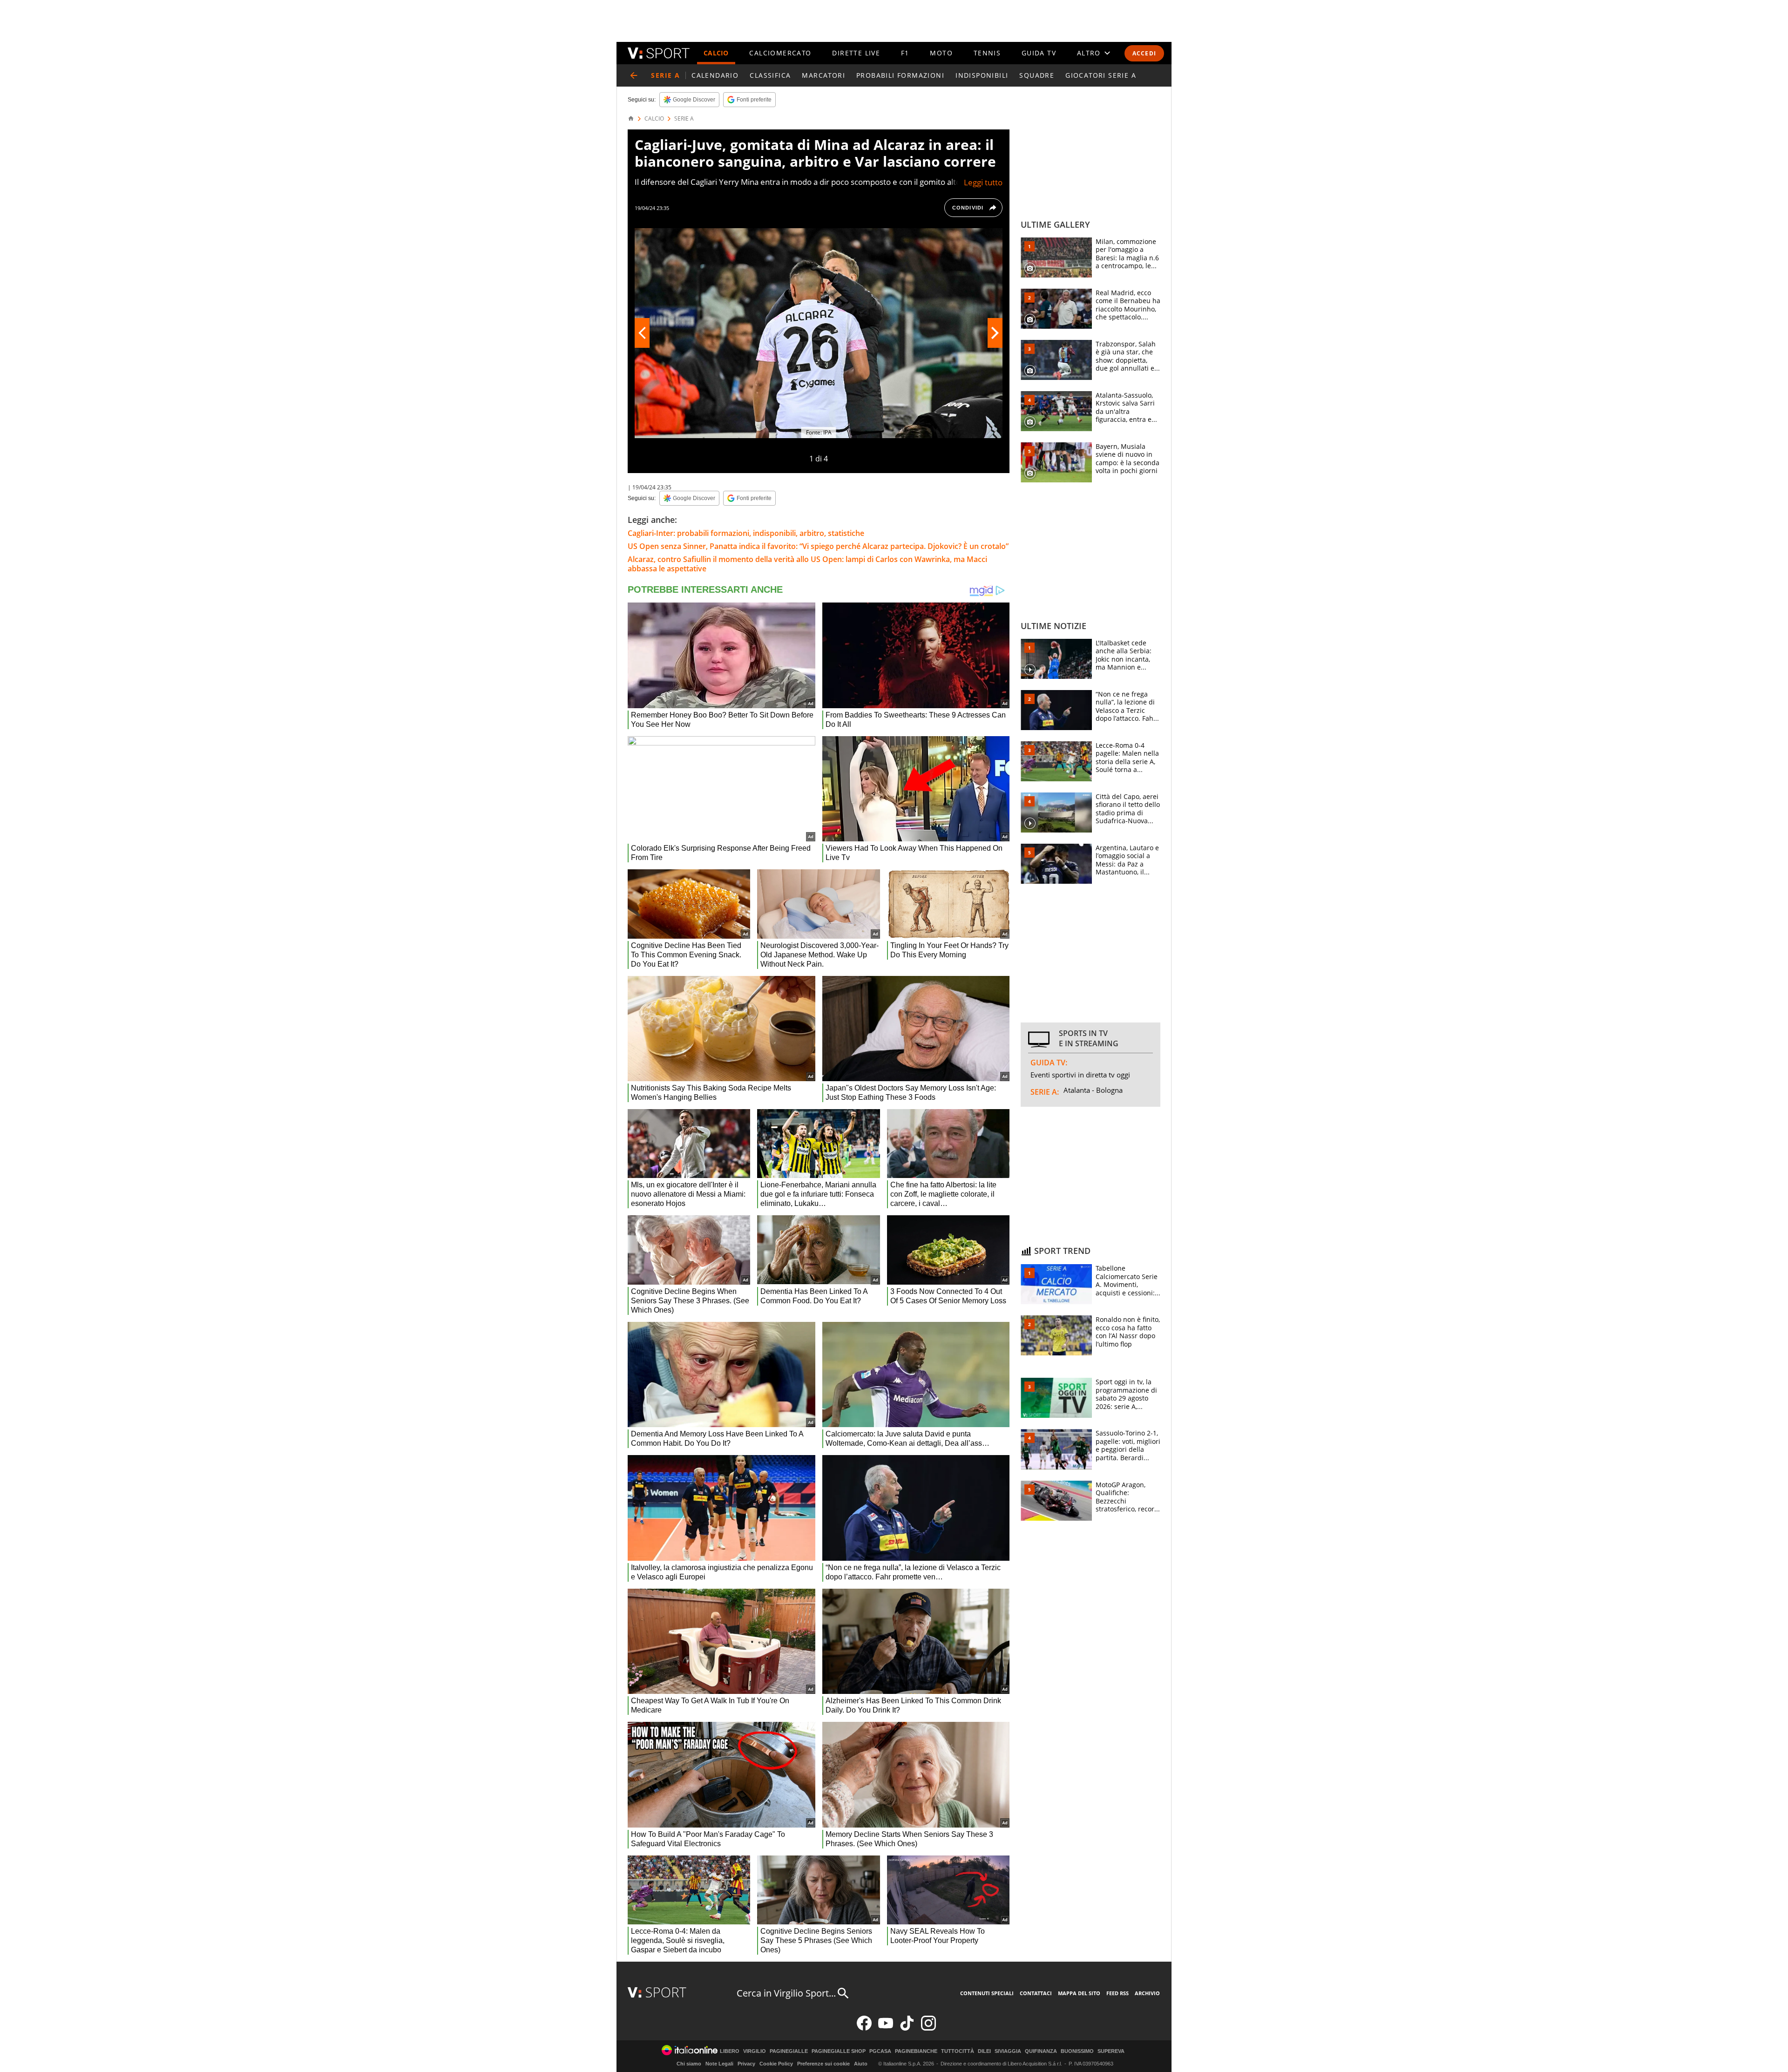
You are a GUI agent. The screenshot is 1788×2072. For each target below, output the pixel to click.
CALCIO (716, 53)
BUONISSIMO (1077, 2051)
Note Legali (719, 2064)
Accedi (1144, 53)
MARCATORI (823, 75)
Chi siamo (689, 2064)
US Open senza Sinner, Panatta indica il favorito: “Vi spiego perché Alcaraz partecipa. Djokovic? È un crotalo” (818, 546)
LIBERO (730, 2051)
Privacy (746, 2064)
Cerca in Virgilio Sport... (786, 1993)
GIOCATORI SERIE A (1101, 75)
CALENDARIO (715, 75)
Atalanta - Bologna (1093, 1090)
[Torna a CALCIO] (634, 75)
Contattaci (1036, 1993)
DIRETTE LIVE (856, 53)
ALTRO (1089, 53)
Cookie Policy (776, 2064)
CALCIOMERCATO (780, 53)
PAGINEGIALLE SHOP (839, 2051)
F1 (905, 53)
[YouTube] (886, 2028)
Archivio (1147, 1993)
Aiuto (861, 2064)
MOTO (941, 53)
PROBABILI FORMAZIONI (900, 75)
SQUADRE (1037, 75)
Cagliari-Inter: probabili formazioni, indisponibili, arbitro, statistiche (746, 533)
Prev (642, 333)
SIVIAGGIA (1008, 2051)
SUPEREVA (1111, 2051)
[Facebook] (864, 2028)
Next (995, 333)
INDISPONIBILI (982, 75)
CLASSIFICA (770, 75)
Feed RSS (1117, 1993)
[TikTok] (907, 2028)
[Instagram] (928, 2028)
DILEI (984, 2051)
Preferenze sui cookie (823, 2064)
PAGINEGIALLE (789, 2051)
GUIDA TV (1039, 53)
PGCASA (880, 2051)
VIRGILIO (755, 2051)
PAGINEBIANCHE (916, 2051)
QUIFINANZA (1041, 2051)
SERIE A (684, 119)
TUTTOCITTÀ (958, 2051)
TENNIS (987, 53)
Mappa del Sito (1079, 1993)
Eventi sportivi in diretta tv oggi (1080, 1075)
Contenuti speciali (987, 1993)
